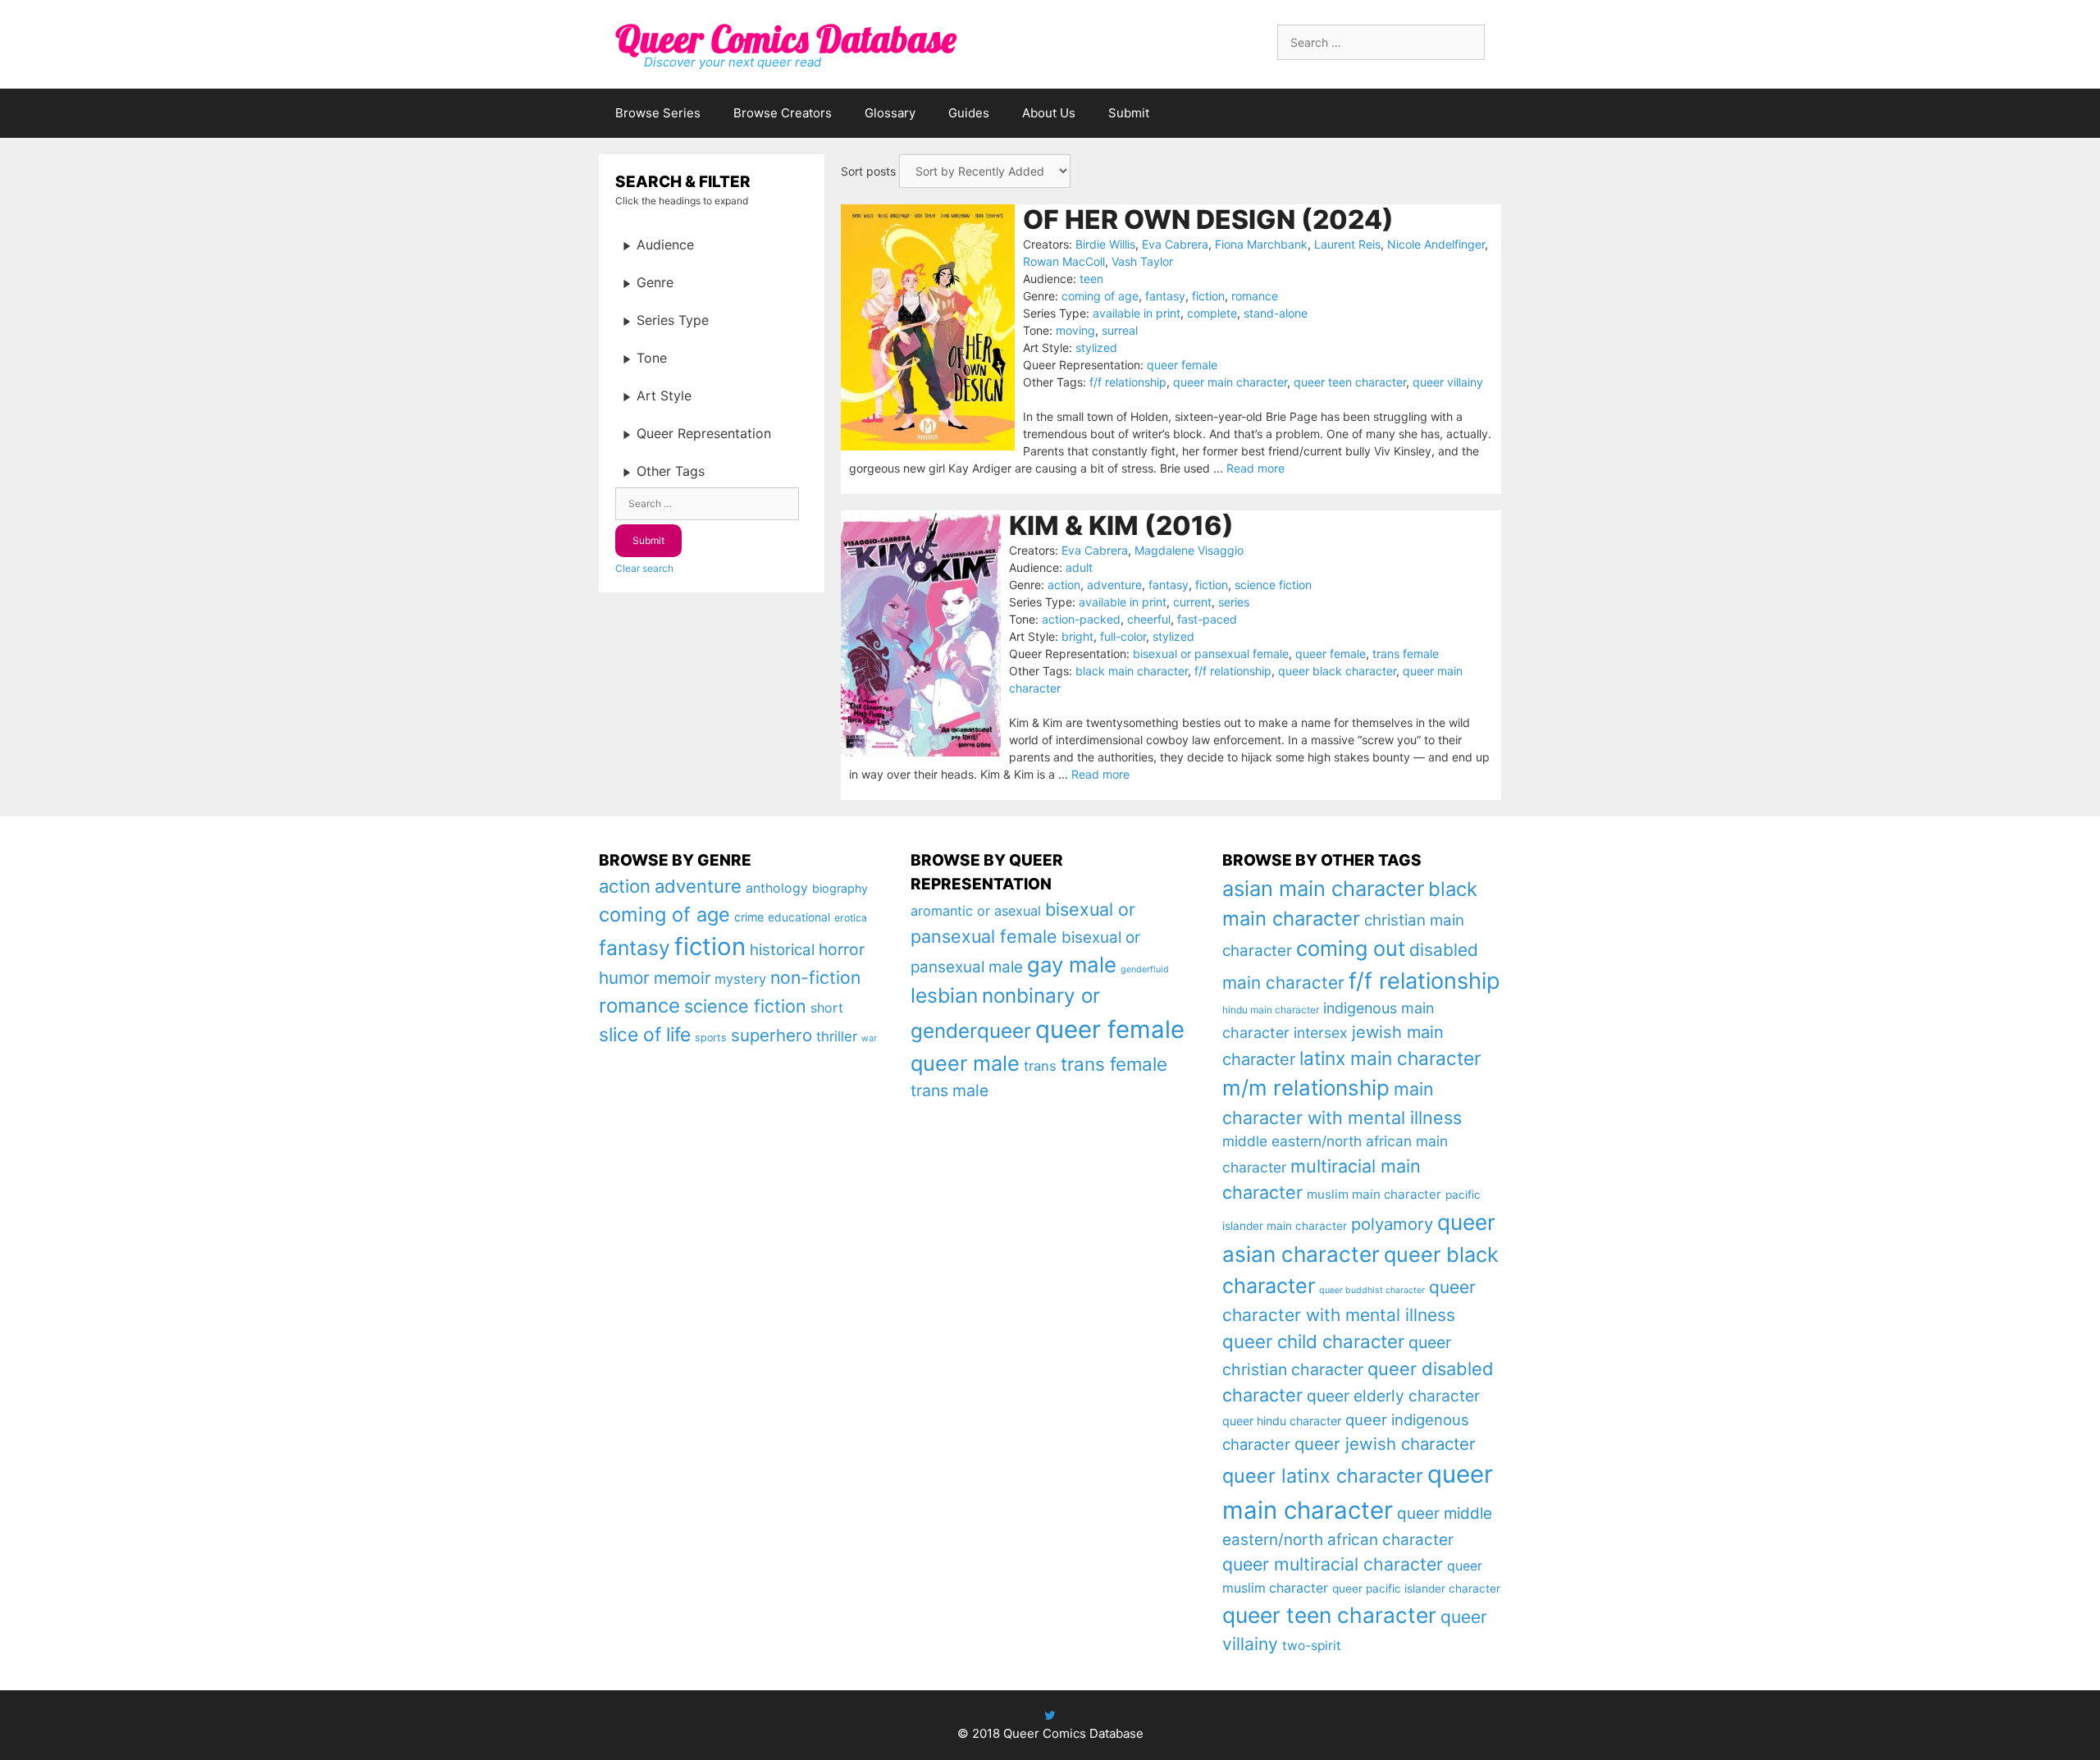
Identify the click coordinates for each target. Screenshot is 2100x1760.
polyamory (1392, 1224)
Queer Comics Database (785, 39)
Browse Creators (783, 113)
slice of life (645, 1035)
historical (782, 950)
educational (799, 917)
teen (1091, 279)
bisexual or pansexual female (1211, 654)
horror (842, 949)
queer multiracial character (1333, 1564)
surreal (1120, 330)
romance (1255, 296)
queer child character (1313, 1341)
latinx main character (1390, 1058)
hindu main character (1271, 1010)
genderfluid (1145, 969)
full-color (1123, 636)
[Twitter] (1050, 1715)
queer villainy (1448, 382)
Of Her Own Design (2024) (1208, 219)
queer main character (1230, 382)
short (827, 1008)
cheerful (1149, 619)
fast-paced (1207, 619)
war (869, 1038)
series (1234, 602)
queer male (965, 1063)
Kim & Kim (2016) (1121, 526)
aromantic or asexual (976, 911)
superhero (772, 1035)
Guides (969, 113)
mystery (740, 979)
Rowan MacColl (1064, 261)
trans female (1406, 654)
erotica (851, 918)
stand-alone (1276, 313)
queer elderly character (1393, 1396)
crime (749, 917)
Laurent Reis (1347, 244)
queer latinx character (1323, 1476)
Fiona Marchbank (1261, 244)
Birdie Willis (1105, 244)
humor (624, 978)
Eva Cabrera (1175, 244)
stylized (1096, 347)
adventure (1114, 585)
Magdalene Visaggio (1189, 550)
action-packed (1081, 619)
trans (1040, 1066)
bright (1077, 636)
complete (1212, 313)
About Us (1049, 113)
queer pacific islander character (1416, 1589)
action (1064, 585)
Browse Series (658, 113)
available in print (1137, 313)
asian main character (1323, 888)
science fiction (1273, 585)
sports (711, 1038)
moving (1075, 330)
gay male (1072, 965)
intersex (1321, 1033)
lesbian (944, 995)
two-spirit (1312, 1646)
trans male (950, 1090)
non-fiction (815, 977)
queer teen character (1350, 382)
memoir (682, 978)
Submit (1129, 113)
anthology (777, 888)
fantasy (1165, 296)
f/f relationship (1128, 382)
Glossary (890, 113)
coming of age (1100, 296)
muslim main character (1374, 1194)
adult (1079, 567)
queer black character (1337, 671)
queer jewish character (1385, 1444)
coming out (1351, 949)
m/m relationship (1306, 1088)
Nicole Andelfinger (1436, 244)
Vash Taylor (1142, 261)
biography (840, 888)
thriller (837, 1036)
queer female (1182, 365)
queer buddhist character (1372, 1290)
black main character (1132, 671)
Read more (1255, 468)
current (1192, 602)
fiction (1208, 296)
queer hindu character (1282, 1421)
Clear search (644, 568)
